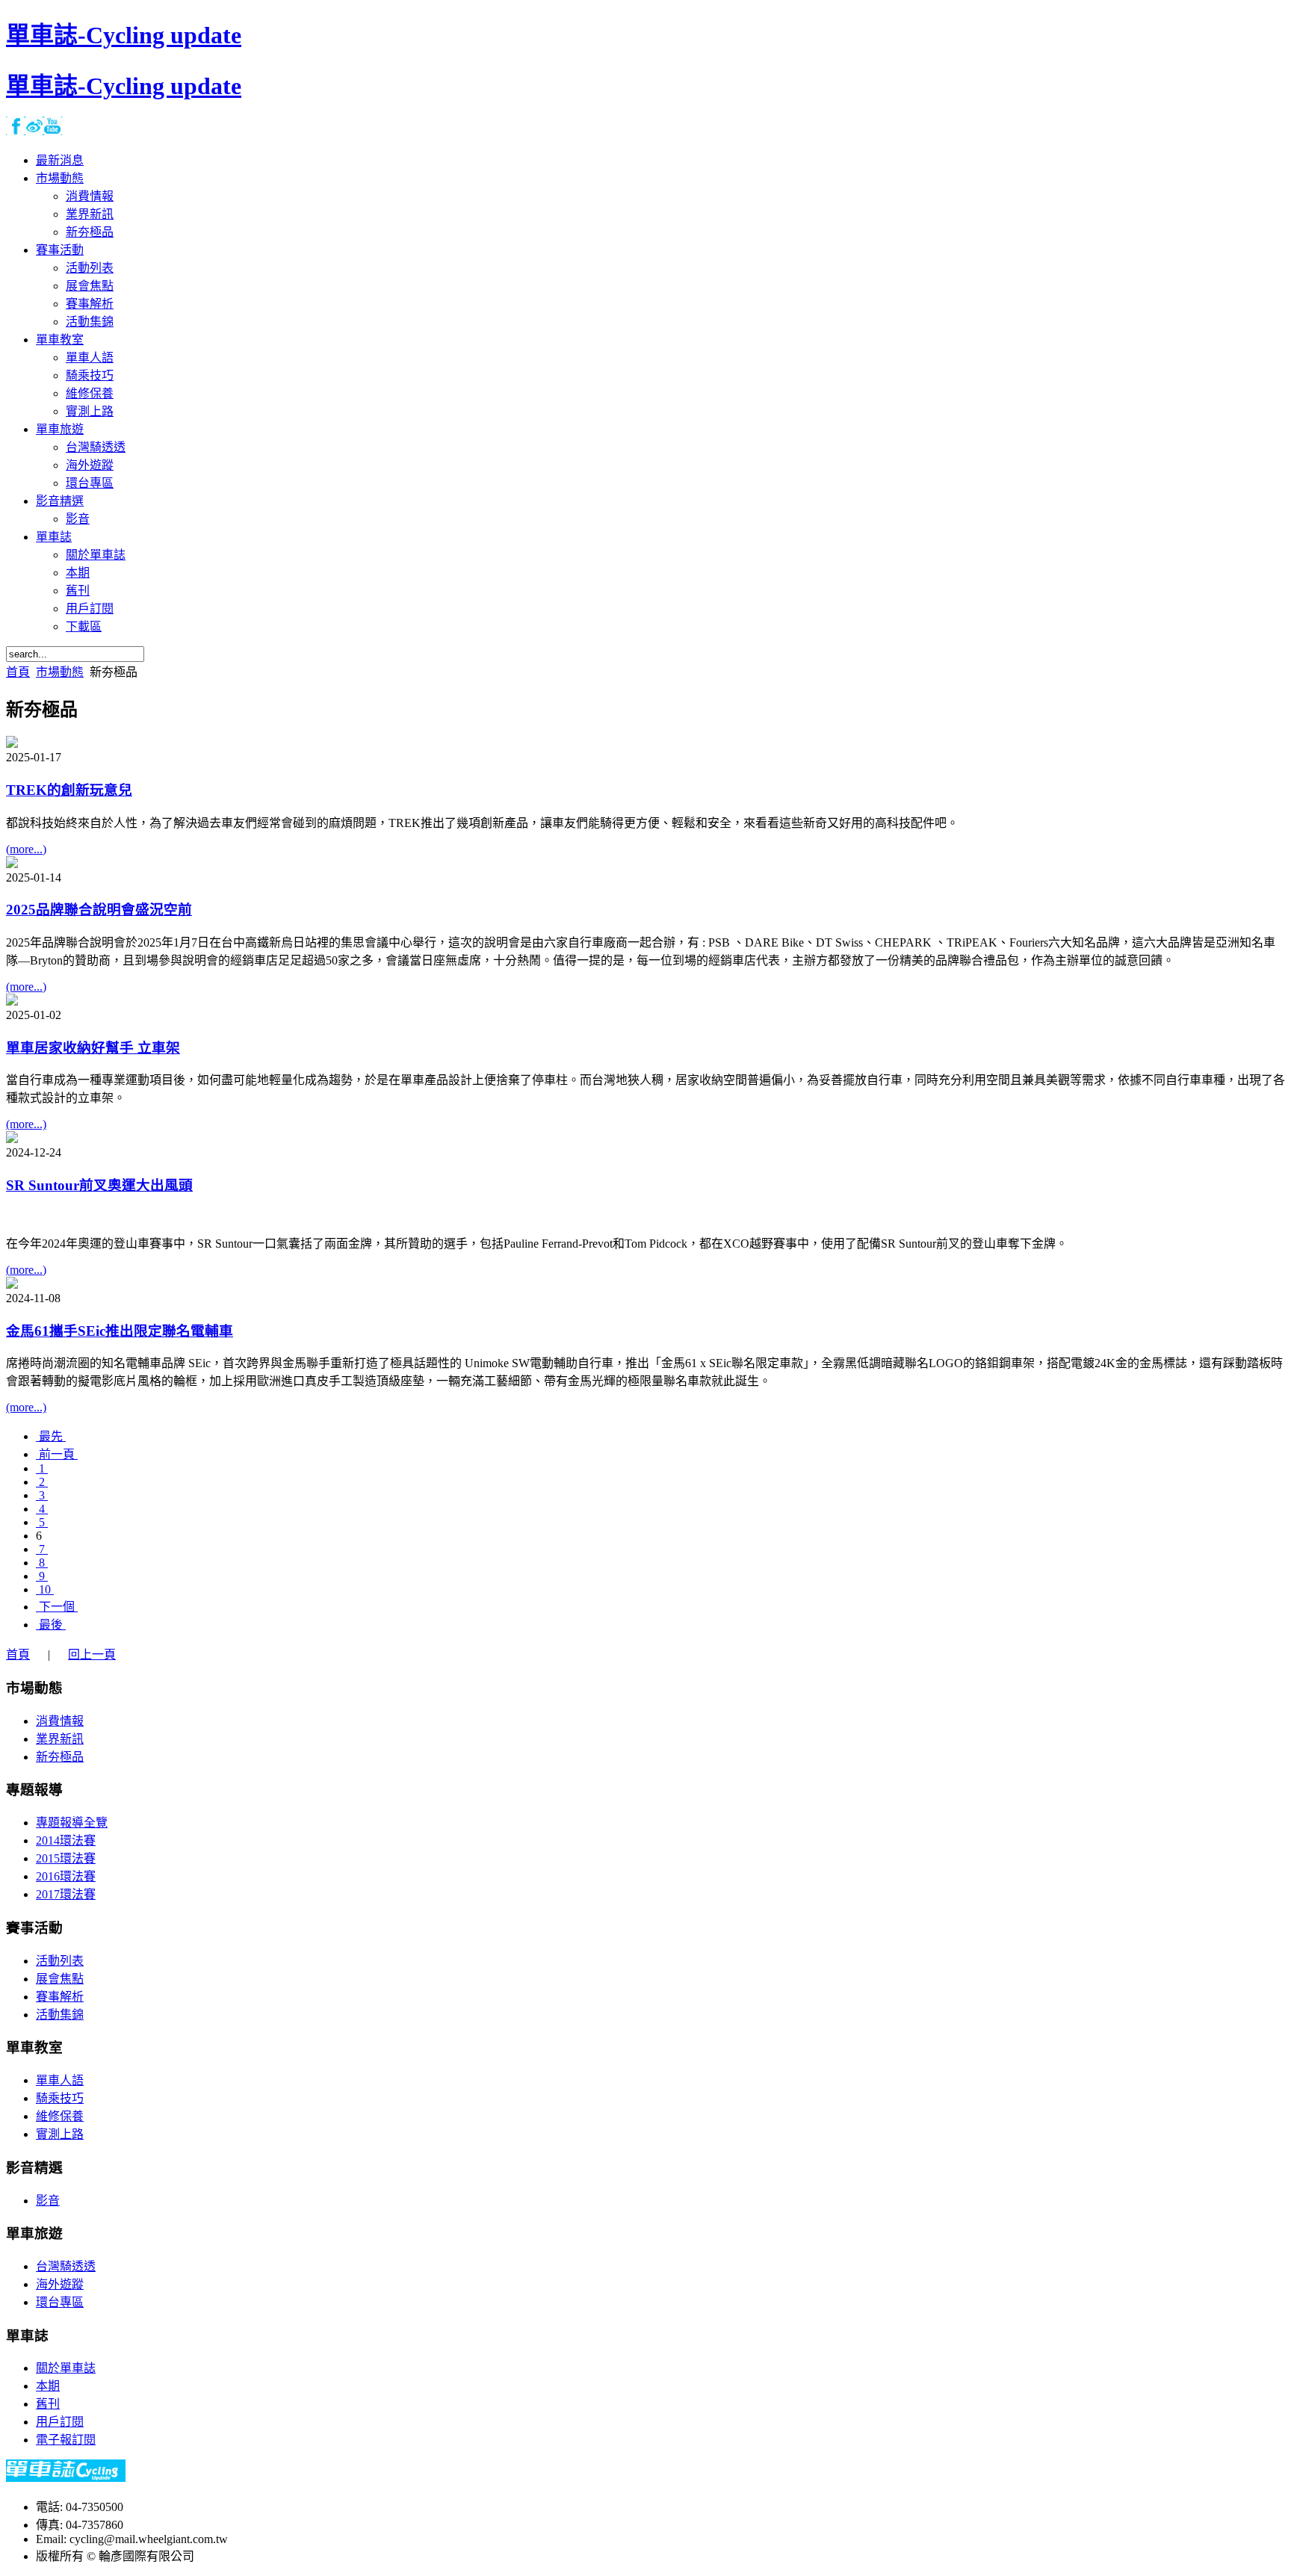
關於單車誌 (66, 2368)
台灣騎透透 (66, 2266)
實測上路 (60, 2134)
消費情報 (60, 1721)
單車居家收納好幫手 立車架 (93, 1048)
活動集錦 (60, 2015)
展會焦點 (60, 1979)
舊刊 (48, 2404)
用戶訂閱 (60, 2422)
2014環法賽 (66, 1840)
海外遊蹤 (60, 2284)
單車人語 (60, 2080)
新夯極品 (60, 1757)
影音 (48, 2201)
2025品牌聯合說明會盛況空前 (99, 910)
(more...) (26, 849)
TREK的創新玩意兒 (69, 790)
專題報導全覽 (72, 1823)
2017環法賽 (66, 1894)
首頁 (18, 672)
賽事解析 (60, 1997)
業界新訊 (60, 1739)
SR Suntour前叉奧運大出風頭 (99, 1185)
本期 (48, 2386)
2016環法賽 (66, 1876)
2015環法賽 (66, 1858)
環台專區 (60, 2302)
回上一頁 (92, 1654)
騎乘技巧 (60, 2098)
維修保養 (60, 2116)
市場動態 (60, 672)
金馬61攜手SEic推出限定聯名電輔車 (120, 1331)
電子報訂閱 (66, 2440)
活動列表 (60, 1961)
